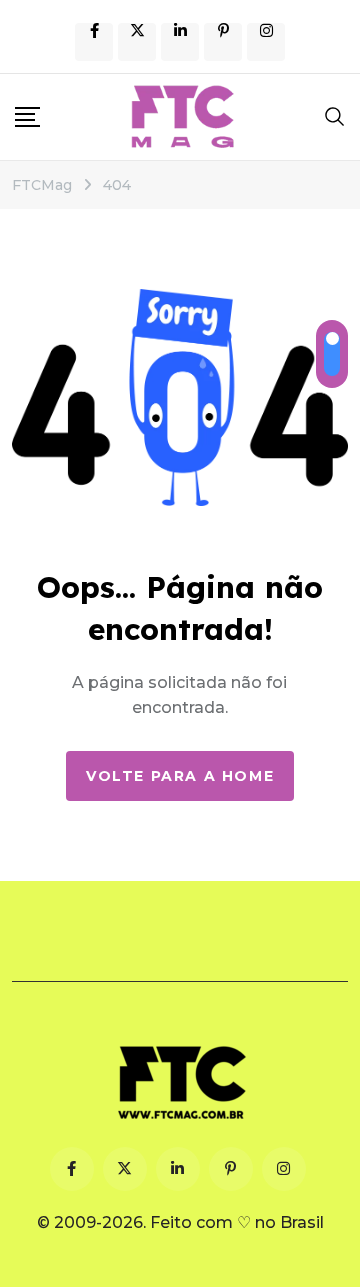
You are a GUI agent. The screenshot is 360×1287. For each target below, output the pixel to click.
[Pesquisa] (335, 116)
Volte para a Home (180, 776)
